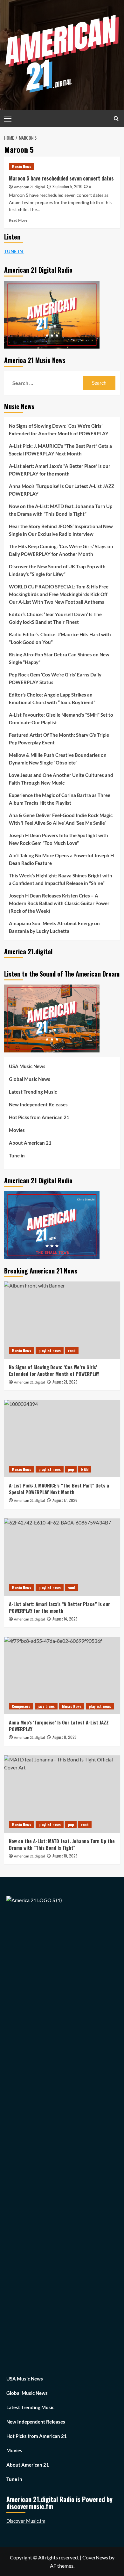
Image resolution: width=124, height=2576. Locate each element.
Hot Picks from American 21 (39, 1117)
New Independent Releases (38, 1104)
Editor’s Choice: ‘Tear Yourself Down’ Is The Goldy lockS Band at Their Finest (55, 618)
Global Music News (30, 1079)
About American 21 (30, 1143)
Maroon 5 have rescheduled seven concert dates (61, 178)
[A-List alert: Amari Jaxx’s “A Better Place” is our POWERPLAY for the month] (62, 1557)
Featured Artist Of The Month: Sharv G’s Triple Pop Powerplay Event (59, 739)
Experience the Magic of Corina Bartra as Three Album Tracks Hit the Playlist (60, 799)
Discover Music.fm (26, 2521)
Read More (18, 220)
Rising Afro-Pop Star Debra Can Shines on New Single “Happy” (59, 658)
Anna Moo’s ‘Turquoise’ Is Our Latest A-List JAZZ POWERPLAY (62, 490)
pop (71, 1469)
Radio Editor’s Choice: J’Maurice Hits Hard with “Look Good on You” (60, 638)
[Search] (116, 118)
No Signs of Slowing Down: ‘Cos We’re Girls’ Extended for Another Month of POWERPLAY (59, 430)
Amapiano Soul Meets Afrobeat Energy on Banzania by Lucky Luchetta (54, 927)
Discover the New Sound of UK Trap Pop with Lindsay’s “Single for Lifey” (57, 570)
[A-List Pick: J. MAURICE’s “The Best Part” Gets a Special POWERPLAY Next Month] (62, 1439)
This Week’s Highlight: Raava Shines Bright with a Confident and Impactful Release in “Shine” (61, 879)
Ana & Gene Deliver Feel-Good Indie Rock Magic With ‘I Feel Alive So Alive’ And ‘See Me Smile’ (61, 819)
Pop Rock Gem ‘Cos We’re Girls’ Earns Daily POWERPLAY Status (55, 678)
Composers (21, 1706)
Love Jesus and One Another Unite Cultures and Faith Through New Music (61, 779)
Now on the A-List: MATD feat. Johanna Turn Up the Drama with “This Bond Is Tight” (61, 510)
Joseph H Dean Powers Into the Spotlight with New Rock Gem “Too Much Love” (59, 839)
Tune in (17, 1155)
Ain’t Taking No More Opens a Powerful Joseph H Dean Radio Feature (61, 859)
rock (72, 1351)
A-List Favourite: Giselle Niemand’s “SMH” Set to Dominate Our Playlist (61, 719)
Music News (21, 166)
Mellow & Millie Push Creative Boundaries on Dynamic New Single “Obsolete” (58, 759)
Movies (17, 1130)
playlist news (50, 1351)
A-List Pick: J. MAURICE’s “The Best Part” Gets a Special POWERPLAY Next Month (60, 450)
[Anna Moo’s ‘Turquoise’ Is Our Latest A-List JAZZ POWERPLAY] (62, 1676)
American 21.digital (29, 187)
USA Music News (27, 1066)
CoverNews (95, 2557)
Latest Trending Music (33, 1092)
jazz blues (46, 1706)
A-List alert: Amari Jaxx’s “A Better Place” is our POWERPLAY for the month (60, 470)
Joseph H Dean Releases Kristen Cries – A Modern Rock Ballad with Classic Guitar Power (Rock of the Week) (59, 903)
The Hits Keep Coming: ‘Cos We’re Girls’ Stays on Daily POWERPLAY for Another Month (61, 550)
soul (72, 1587)
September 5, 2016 (67, 186)
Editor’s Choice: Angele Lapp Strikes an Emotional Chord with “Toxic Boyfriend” (52, 698)
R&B (85, 1469)
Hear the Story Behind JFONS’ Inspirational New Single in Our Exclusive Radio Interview (61, 530)
